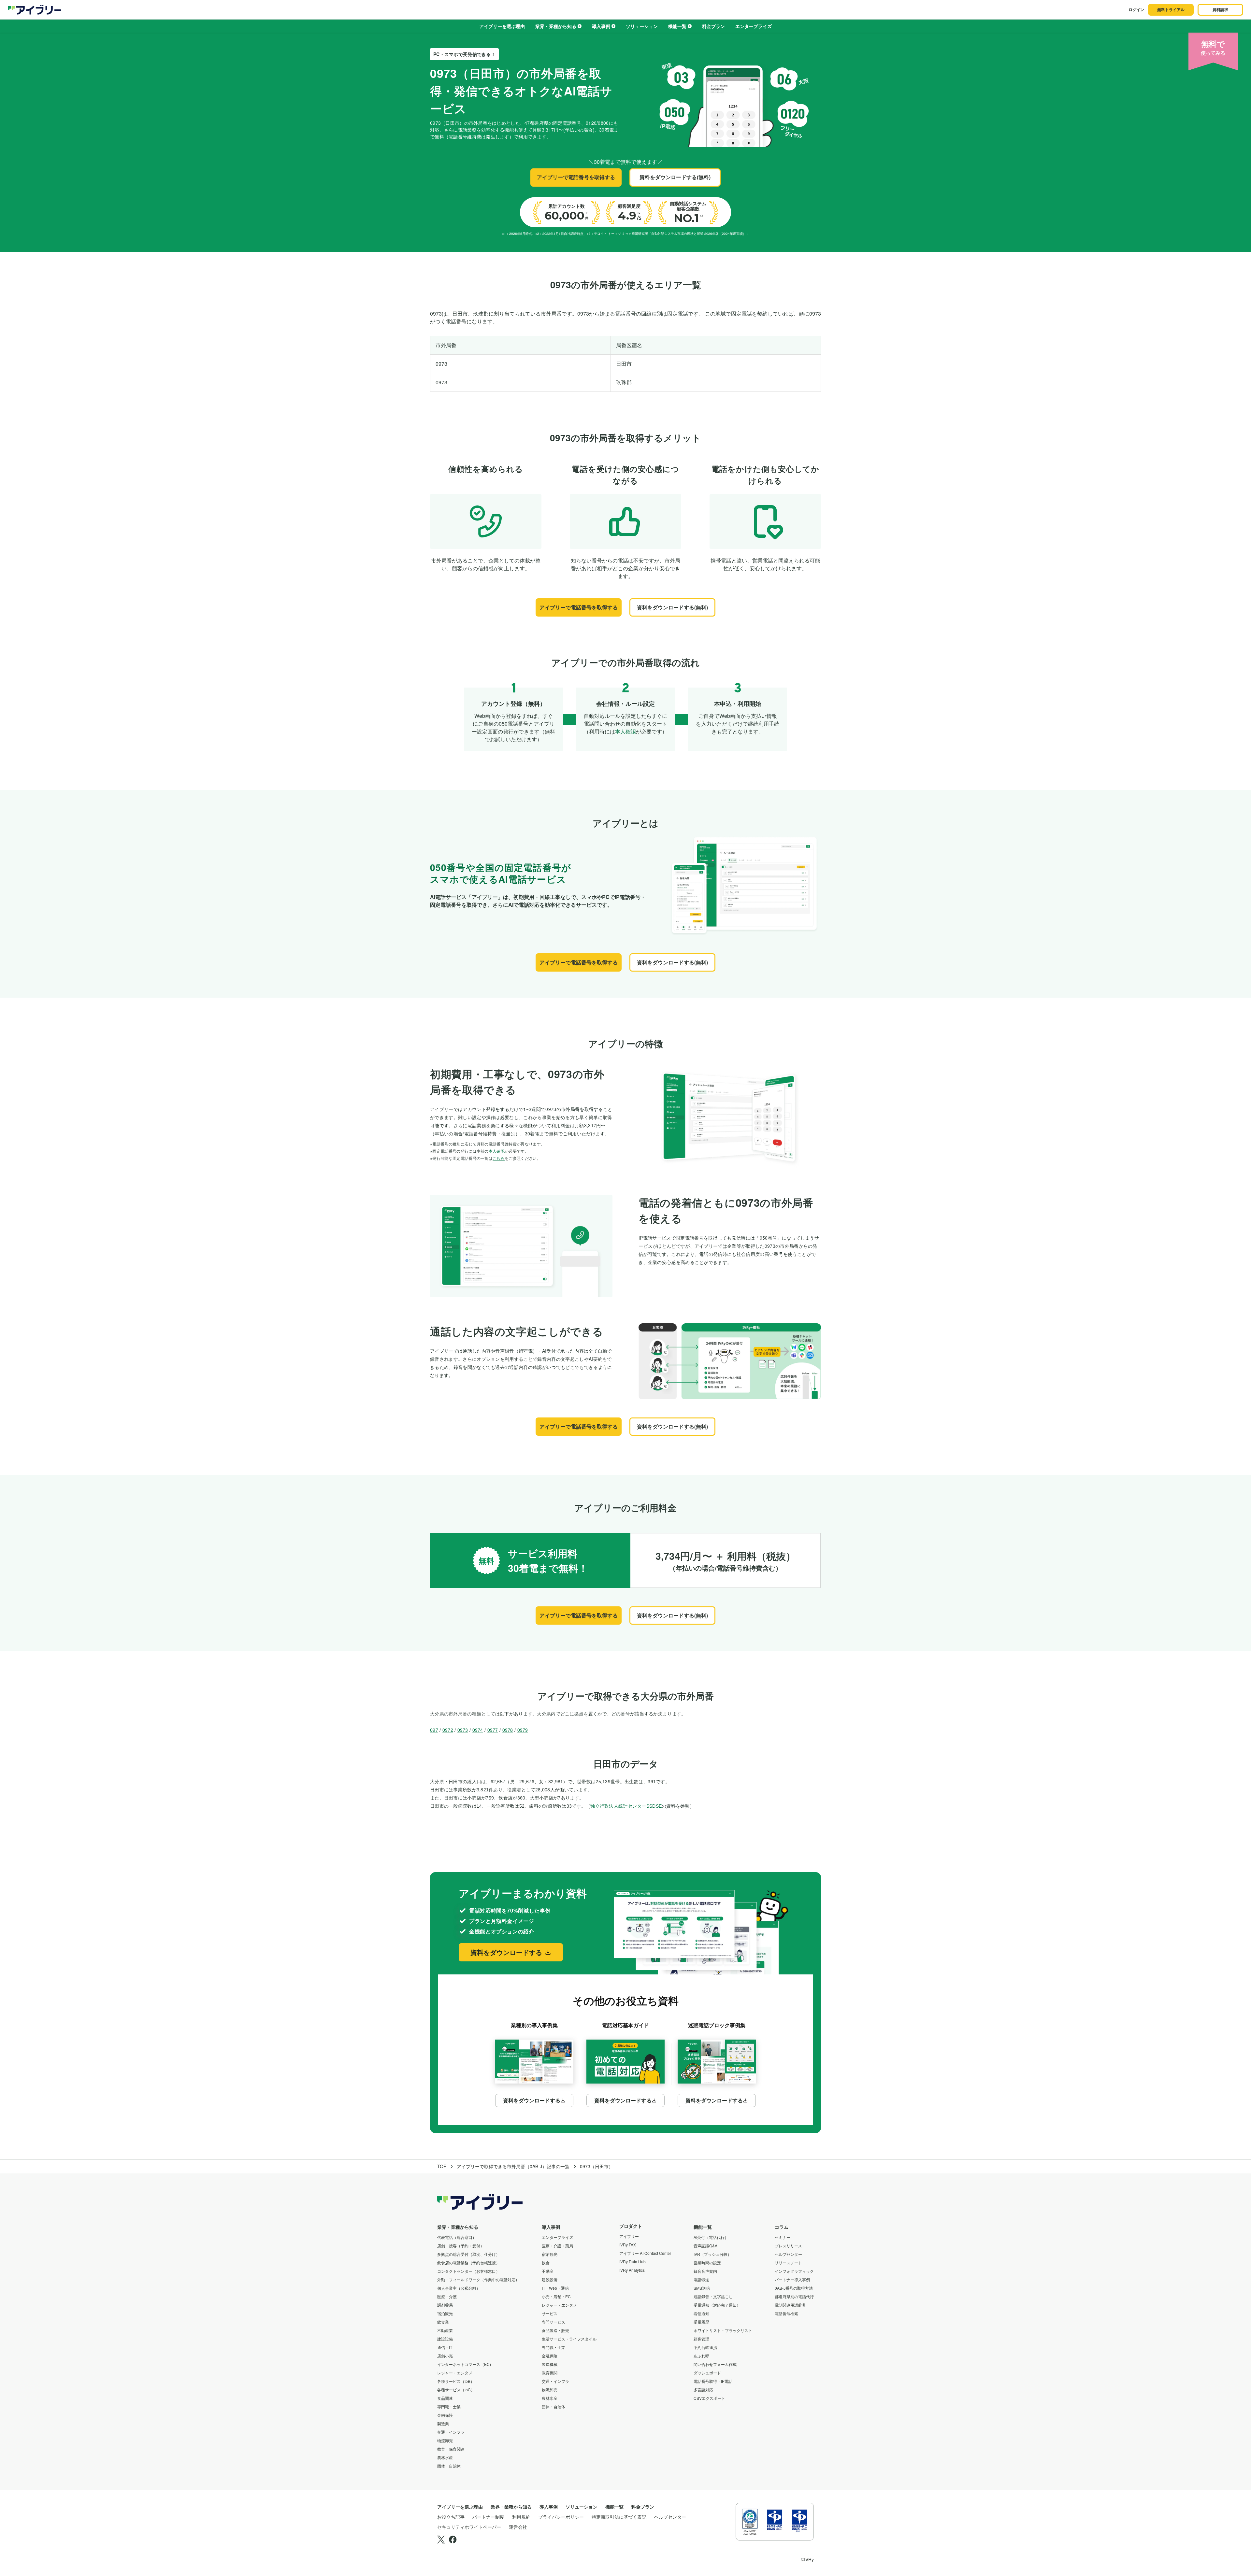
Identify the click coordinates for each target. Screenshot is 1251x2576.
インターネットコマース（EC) (464, 2364)
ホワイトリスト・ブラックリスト (723, 2330)
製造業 (443, 2423)
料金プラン (713, 26)
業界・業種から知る (556, 26)
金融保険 (445, 2415)
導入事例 (601, 26)
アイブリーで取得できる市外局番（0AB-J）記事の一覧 (513, 2166)
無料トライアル (1171, 9)
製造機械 (550, 2364)
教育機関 (550, 2373)
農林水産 (445, 2457)
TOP (442, 2166)
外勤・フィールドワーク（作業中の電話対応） (478, 2279)
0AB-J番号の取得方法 (794, 2288)
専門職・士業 (449, 2406)
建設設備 (445, 2339)
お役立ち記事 (451, 2517)
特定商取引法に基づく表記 (619, 2517)
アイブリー (629, 2236)
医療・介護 (447, 2296)
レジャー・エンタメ (455, 2373)
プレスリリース (788, 2246)
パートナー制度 (488, 2517)
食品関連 (445, 2398)
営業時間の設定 (707, 2263)
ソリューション (642, 26)
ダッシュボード (707, 2373)
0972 (448, 1730)
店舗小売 (445, 2356)
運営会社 (518, 2527)
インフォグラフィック (794, 2271)
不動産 (548, 2271)
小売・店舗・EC (556, 2296)
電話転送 (701, 2279)
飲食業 (443, 2322)
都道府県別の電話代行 (794, 2296)
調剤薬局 (445, 2305)
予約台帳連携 (705, 2347)
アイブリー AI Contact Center (645, 2253)
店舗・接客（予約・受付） (461, 2246)
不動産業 (445, 2330)
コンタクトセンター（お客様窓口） (468, 2271)
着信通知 (701, 2313)
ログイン (1136, 9)
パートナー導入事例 (792, 2279)
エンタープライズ (754, 26)
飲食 (546, 2263)
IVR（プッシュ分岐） (712, 2254)
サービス (550, 2313)
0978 (508, 1730)
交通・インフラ (451, 2432)
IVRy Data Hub (633, 2262)
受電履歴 (701, 2322)
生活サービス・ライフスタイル (569, 2339)
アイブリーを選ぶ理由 (502, 26)
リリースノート (788, 2263)
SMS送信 (702, 2288)
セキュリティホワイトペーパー (469, 2527)
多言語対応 (703, 2390)
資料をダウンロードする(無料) (675, 177)
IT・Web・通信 (555, 2288)
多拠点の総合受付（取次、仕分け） (468, 2254)
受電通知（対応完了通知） (717, 2305)
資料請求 (1220, 9)
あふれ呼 (701, 2356)
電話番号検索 (786, 2313)
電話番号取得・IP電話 (713, 2381)
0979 (523, 1730)
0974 (478, 1730)
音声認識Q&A (705, 2246)
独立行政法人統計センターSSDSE (626, 1806)
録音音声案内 (705, 2271)
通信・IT (445, 2347)
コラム (782, 2227)
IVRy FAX (628, 2245)
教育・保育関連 (451, 2449)
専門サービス (554, 2322)
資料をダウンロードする (506, 1952)
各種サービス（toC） (456, 2390)
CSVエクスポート (709, 2398)
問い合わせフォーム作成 (715, 2364)
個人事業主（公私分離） (459, 2288)
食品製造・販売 (555, 2330)
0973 (463, 1730)
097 (434, 1730)
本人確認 (625, 731)
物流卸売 (445, 2440)
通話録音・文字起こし (713, 2296)
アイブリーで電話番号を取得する (576, 177)
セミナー (783, 2237)
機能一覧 (677, 26)
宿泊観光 (445, 2313)
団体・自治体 (449, 2466)
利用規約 (521, 2517)
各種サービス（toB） (456, 2381)
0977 (493, 1730)
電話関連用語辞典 (790, 2305)
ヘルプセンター (788, 2254)
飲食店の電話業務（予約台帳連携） (468, 2263)
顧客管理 (701, 2339)
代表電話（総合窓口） (457, 2237)
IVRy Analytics (632, 2270)
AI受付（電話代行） (711, 2237)
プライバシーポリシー (561, 2517)
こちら (499, 1158)
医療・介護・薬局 (557, 2246)
